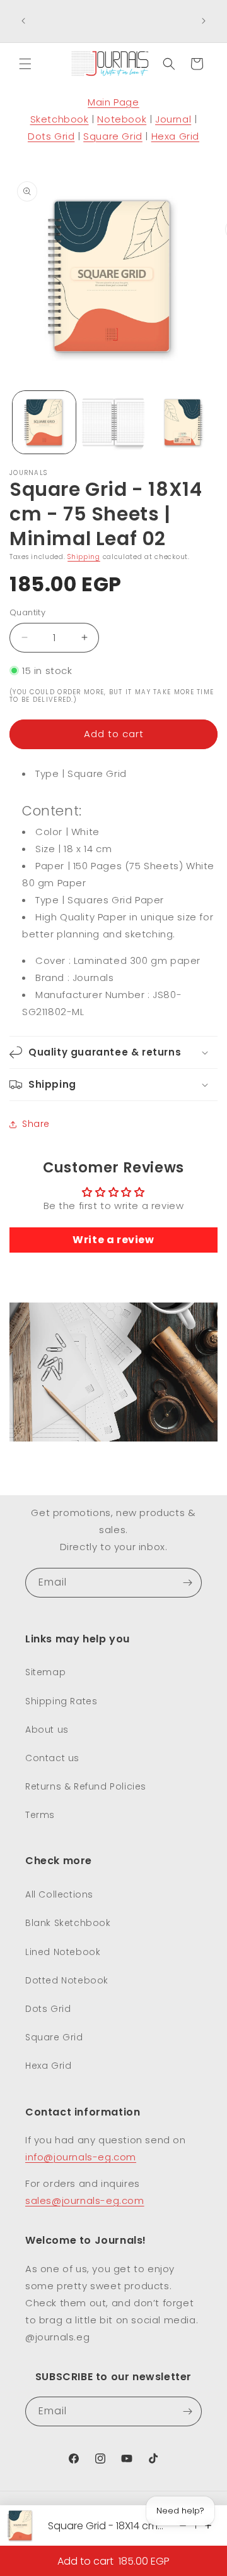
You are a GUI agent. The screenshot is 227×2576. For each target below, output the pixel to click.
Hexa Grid (175, 136)
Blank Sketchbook (68, 1923)
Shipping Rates (61, 1701)
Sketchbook (60, 119)
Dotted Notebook (67, 1980)
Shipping (84, 557)
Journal (173, 119)
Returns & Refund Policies (86, 1786)
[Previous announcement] (23, 21)
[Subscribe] (187, 1583)
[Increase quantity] (208, 2525)
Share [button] (36, 1124)
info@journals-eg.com (81, 2157)
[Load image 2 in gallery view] (113, 423)
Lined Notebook (63, 1952)
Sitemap (45, 1672)
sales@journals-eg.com (85, 2200)
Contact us (52, 1758)
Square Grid (113, 136)
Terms (40, 1815)
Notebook (122, 119)
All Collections (59, 1894)
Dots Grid (51, 136)
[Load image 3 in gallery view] (182, 423)
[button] (25, 64)
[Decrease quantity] (183, 2525)
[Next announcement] (204, 21)
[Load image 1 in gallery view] (44, 423)
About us (47, 1730)
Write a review (113, 1240)
